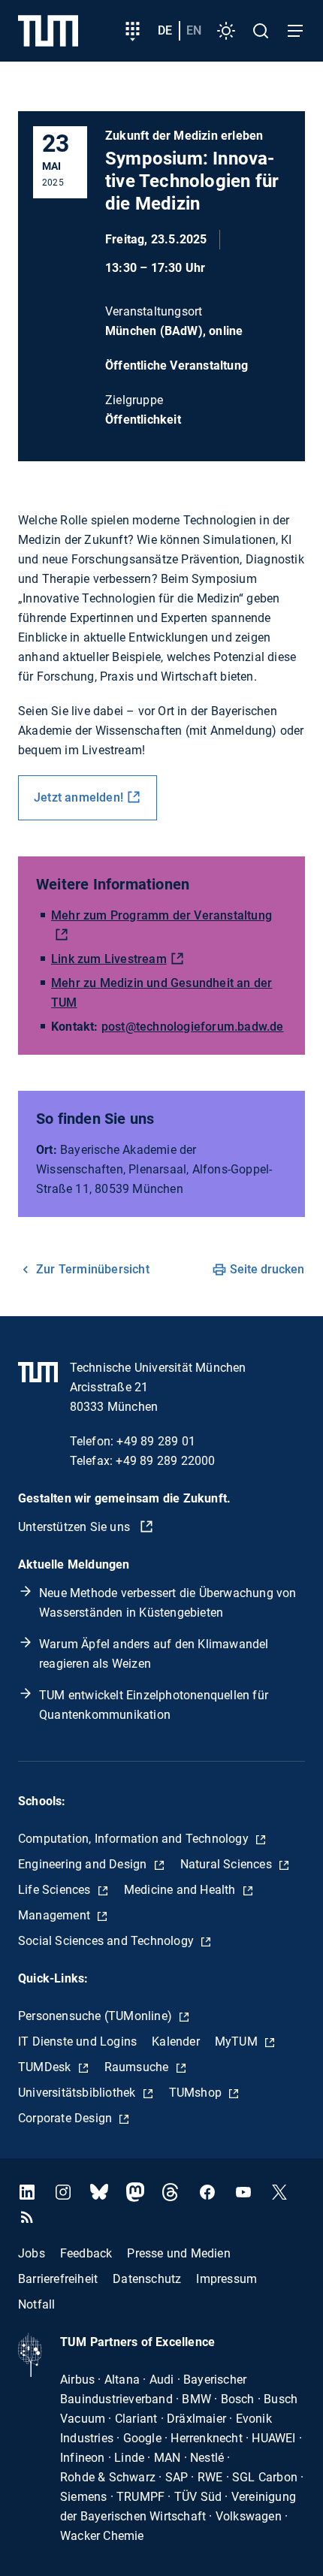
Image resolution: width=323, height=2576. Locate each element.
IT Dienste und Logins (77, 2041)
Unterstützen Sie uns (75, 1527)
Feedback (86, 2253)
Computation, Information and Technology (135, 1839)
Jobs (32, 2253)
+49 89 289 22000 (165, 1461)
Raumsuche (138, 2067)
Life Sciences (56, 1890)
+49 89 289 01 (156, 1441)
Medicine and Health (181, 1890)
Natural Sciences (228, 1864)
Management (56, 1915)
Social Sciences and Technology (107, 1941)
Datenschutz (147, 2279)
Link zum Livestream (109, 959)
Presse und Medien (178, 2253)
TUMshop (197, 2093)
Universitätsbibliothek (78, 2093)
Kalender (176, 2041)
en (194, 30)
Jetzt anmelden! (78, 797)
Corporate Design (66, 2118)
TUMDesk (46, 2067)
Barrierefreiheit (58, 2279)
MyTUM (238, 2041)
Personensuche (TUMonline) (97, 2016)
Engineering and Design (84, 1864)
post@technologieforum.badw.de (193, 1027)
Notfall (36, 2304)
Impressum (226, 2279)
